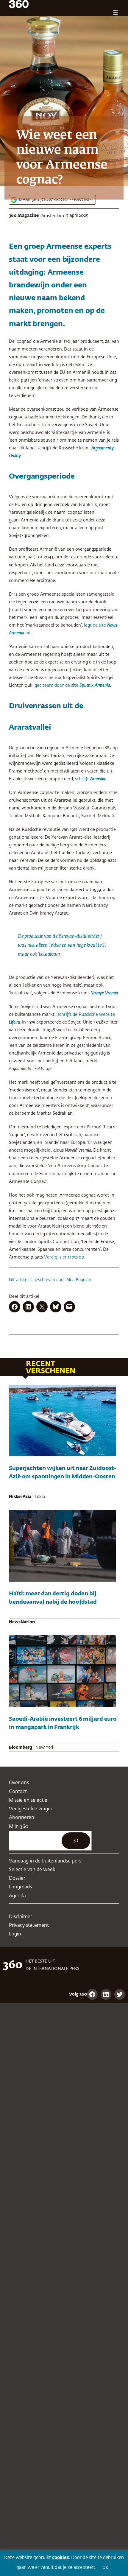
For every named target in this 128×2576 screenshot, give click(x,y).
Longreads (20, 1887)
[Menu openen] (115, 13)
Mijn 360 (19, 1827)
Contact (18, 1792)
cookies (61, 2558)
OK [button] (105, 2568)
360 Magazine (24, 216)
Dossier (17, 1878)
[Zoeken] (76, 1841)
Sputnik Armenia (95, 686)
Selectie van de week (32, 1870)
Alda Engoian (79, 1280)
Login (15, 1934)
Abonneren (22, 1818)
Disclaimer (21, 1917)
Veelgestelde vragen (31, 1809)
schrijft (90, 779)
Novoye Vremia (104, 993)
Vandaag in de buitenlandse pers (45, 1861)
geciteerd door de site (57, 686)
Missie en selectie (28, 1800)
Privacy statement (29, 1925)
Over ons (19, 1783)
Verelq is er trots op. (65, 1257)
